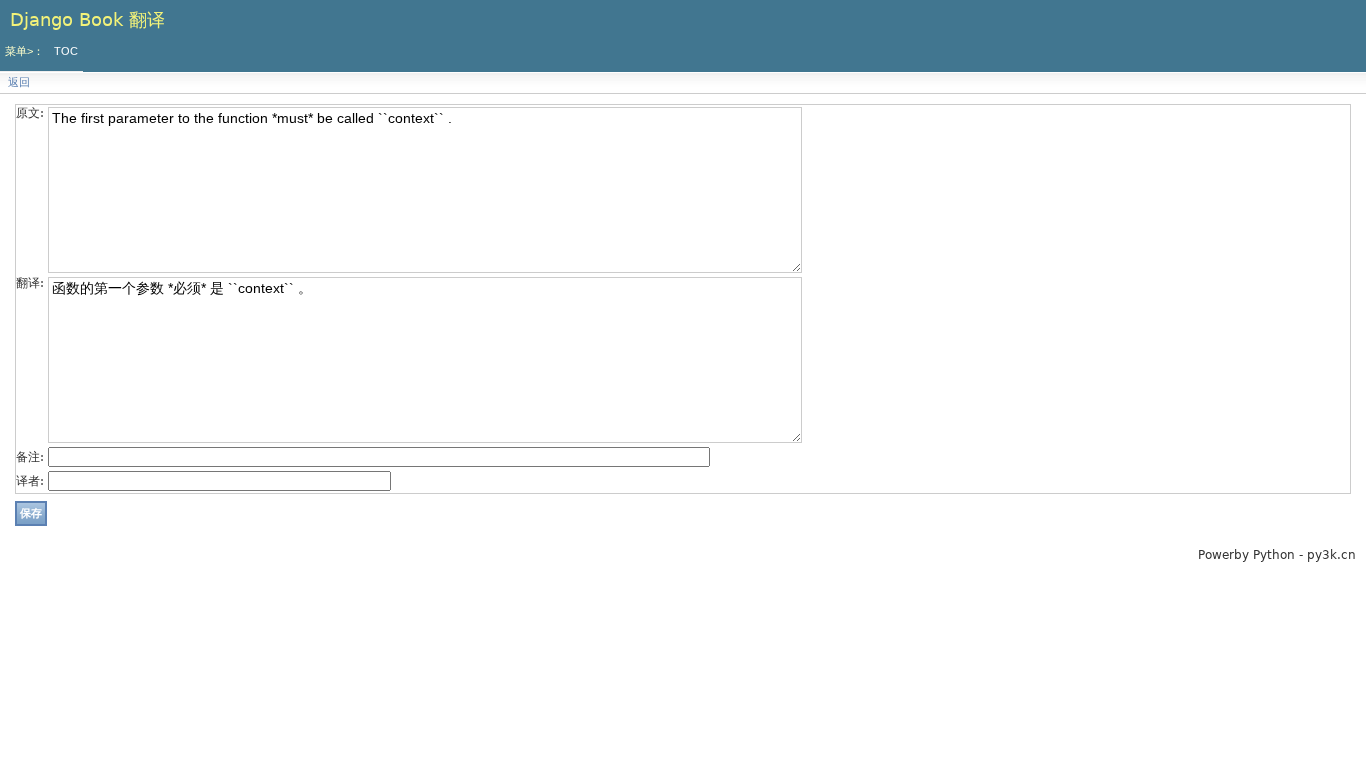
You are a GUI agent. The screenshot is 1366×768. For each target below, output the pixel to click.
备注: (30, 457)
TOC (66, 51)
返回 (19, 82)
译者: (30, 481)
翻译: (30, 283)
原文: (30, 113)
